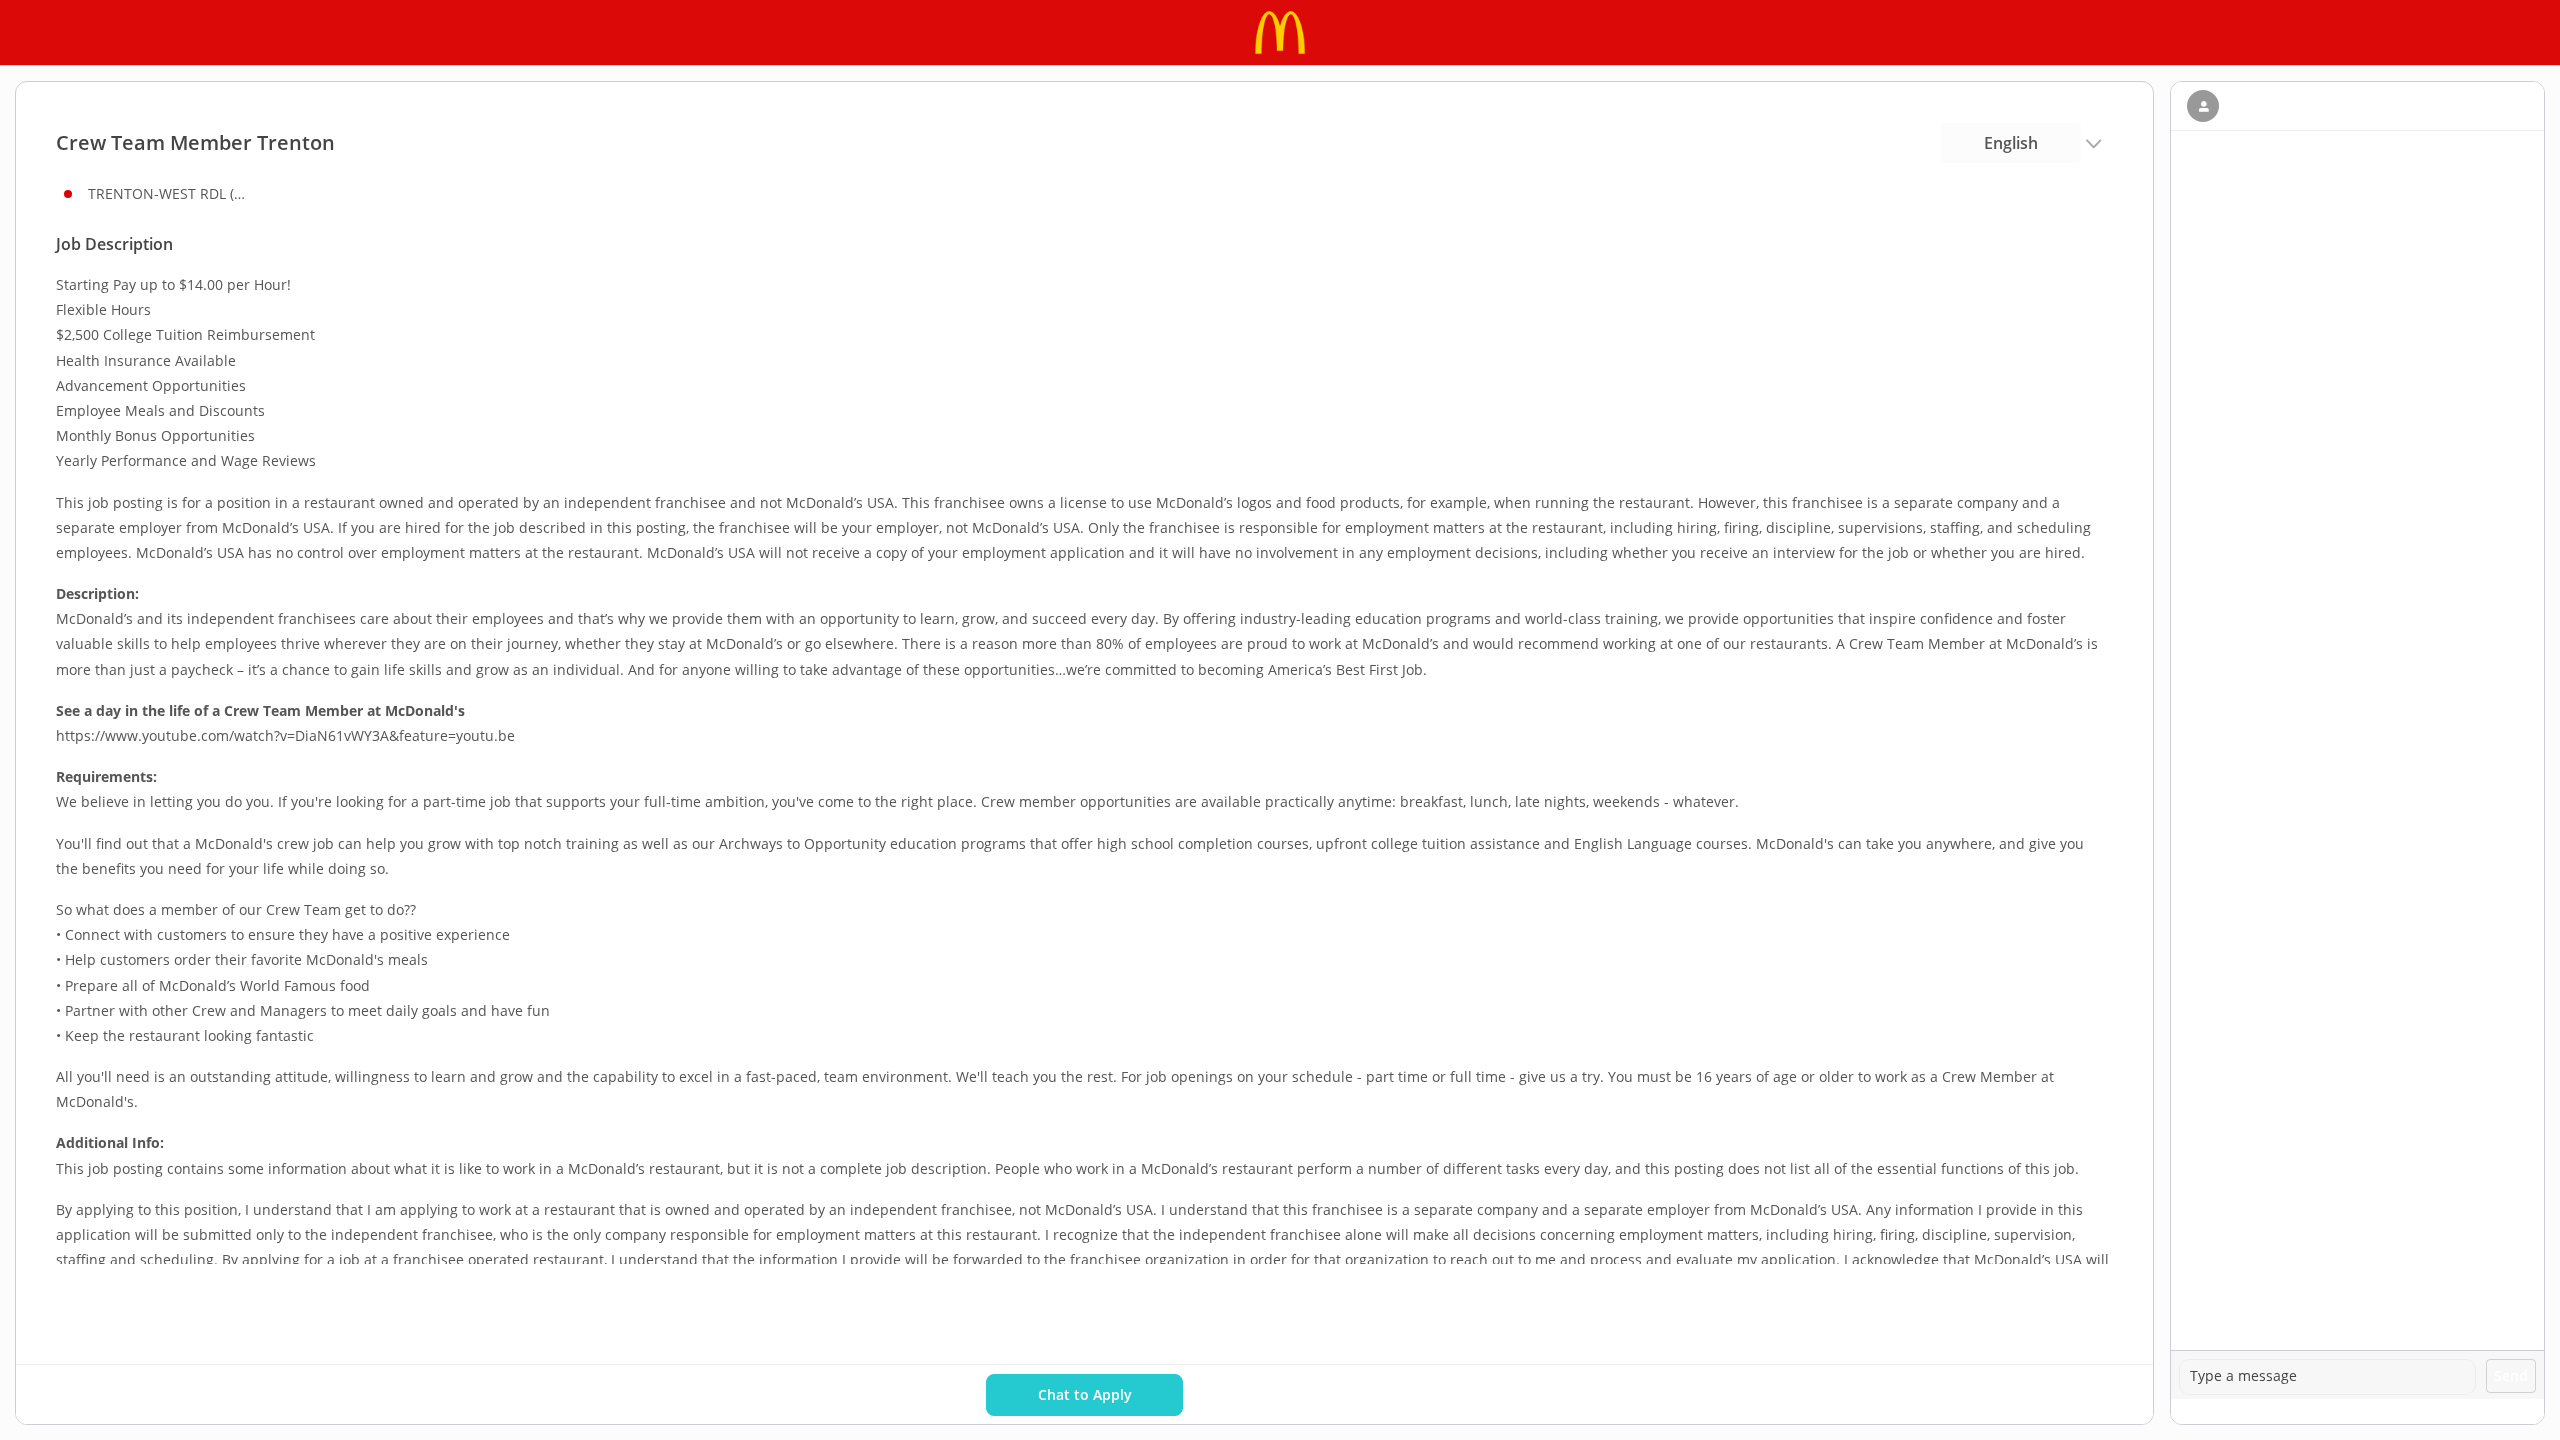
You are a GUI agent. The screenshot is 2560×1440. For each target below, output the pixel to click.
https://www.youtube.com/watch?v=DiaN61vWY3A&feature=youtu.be (285, 735)
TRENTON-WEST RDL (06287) (168, 193)
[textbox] (2327, 1377)
